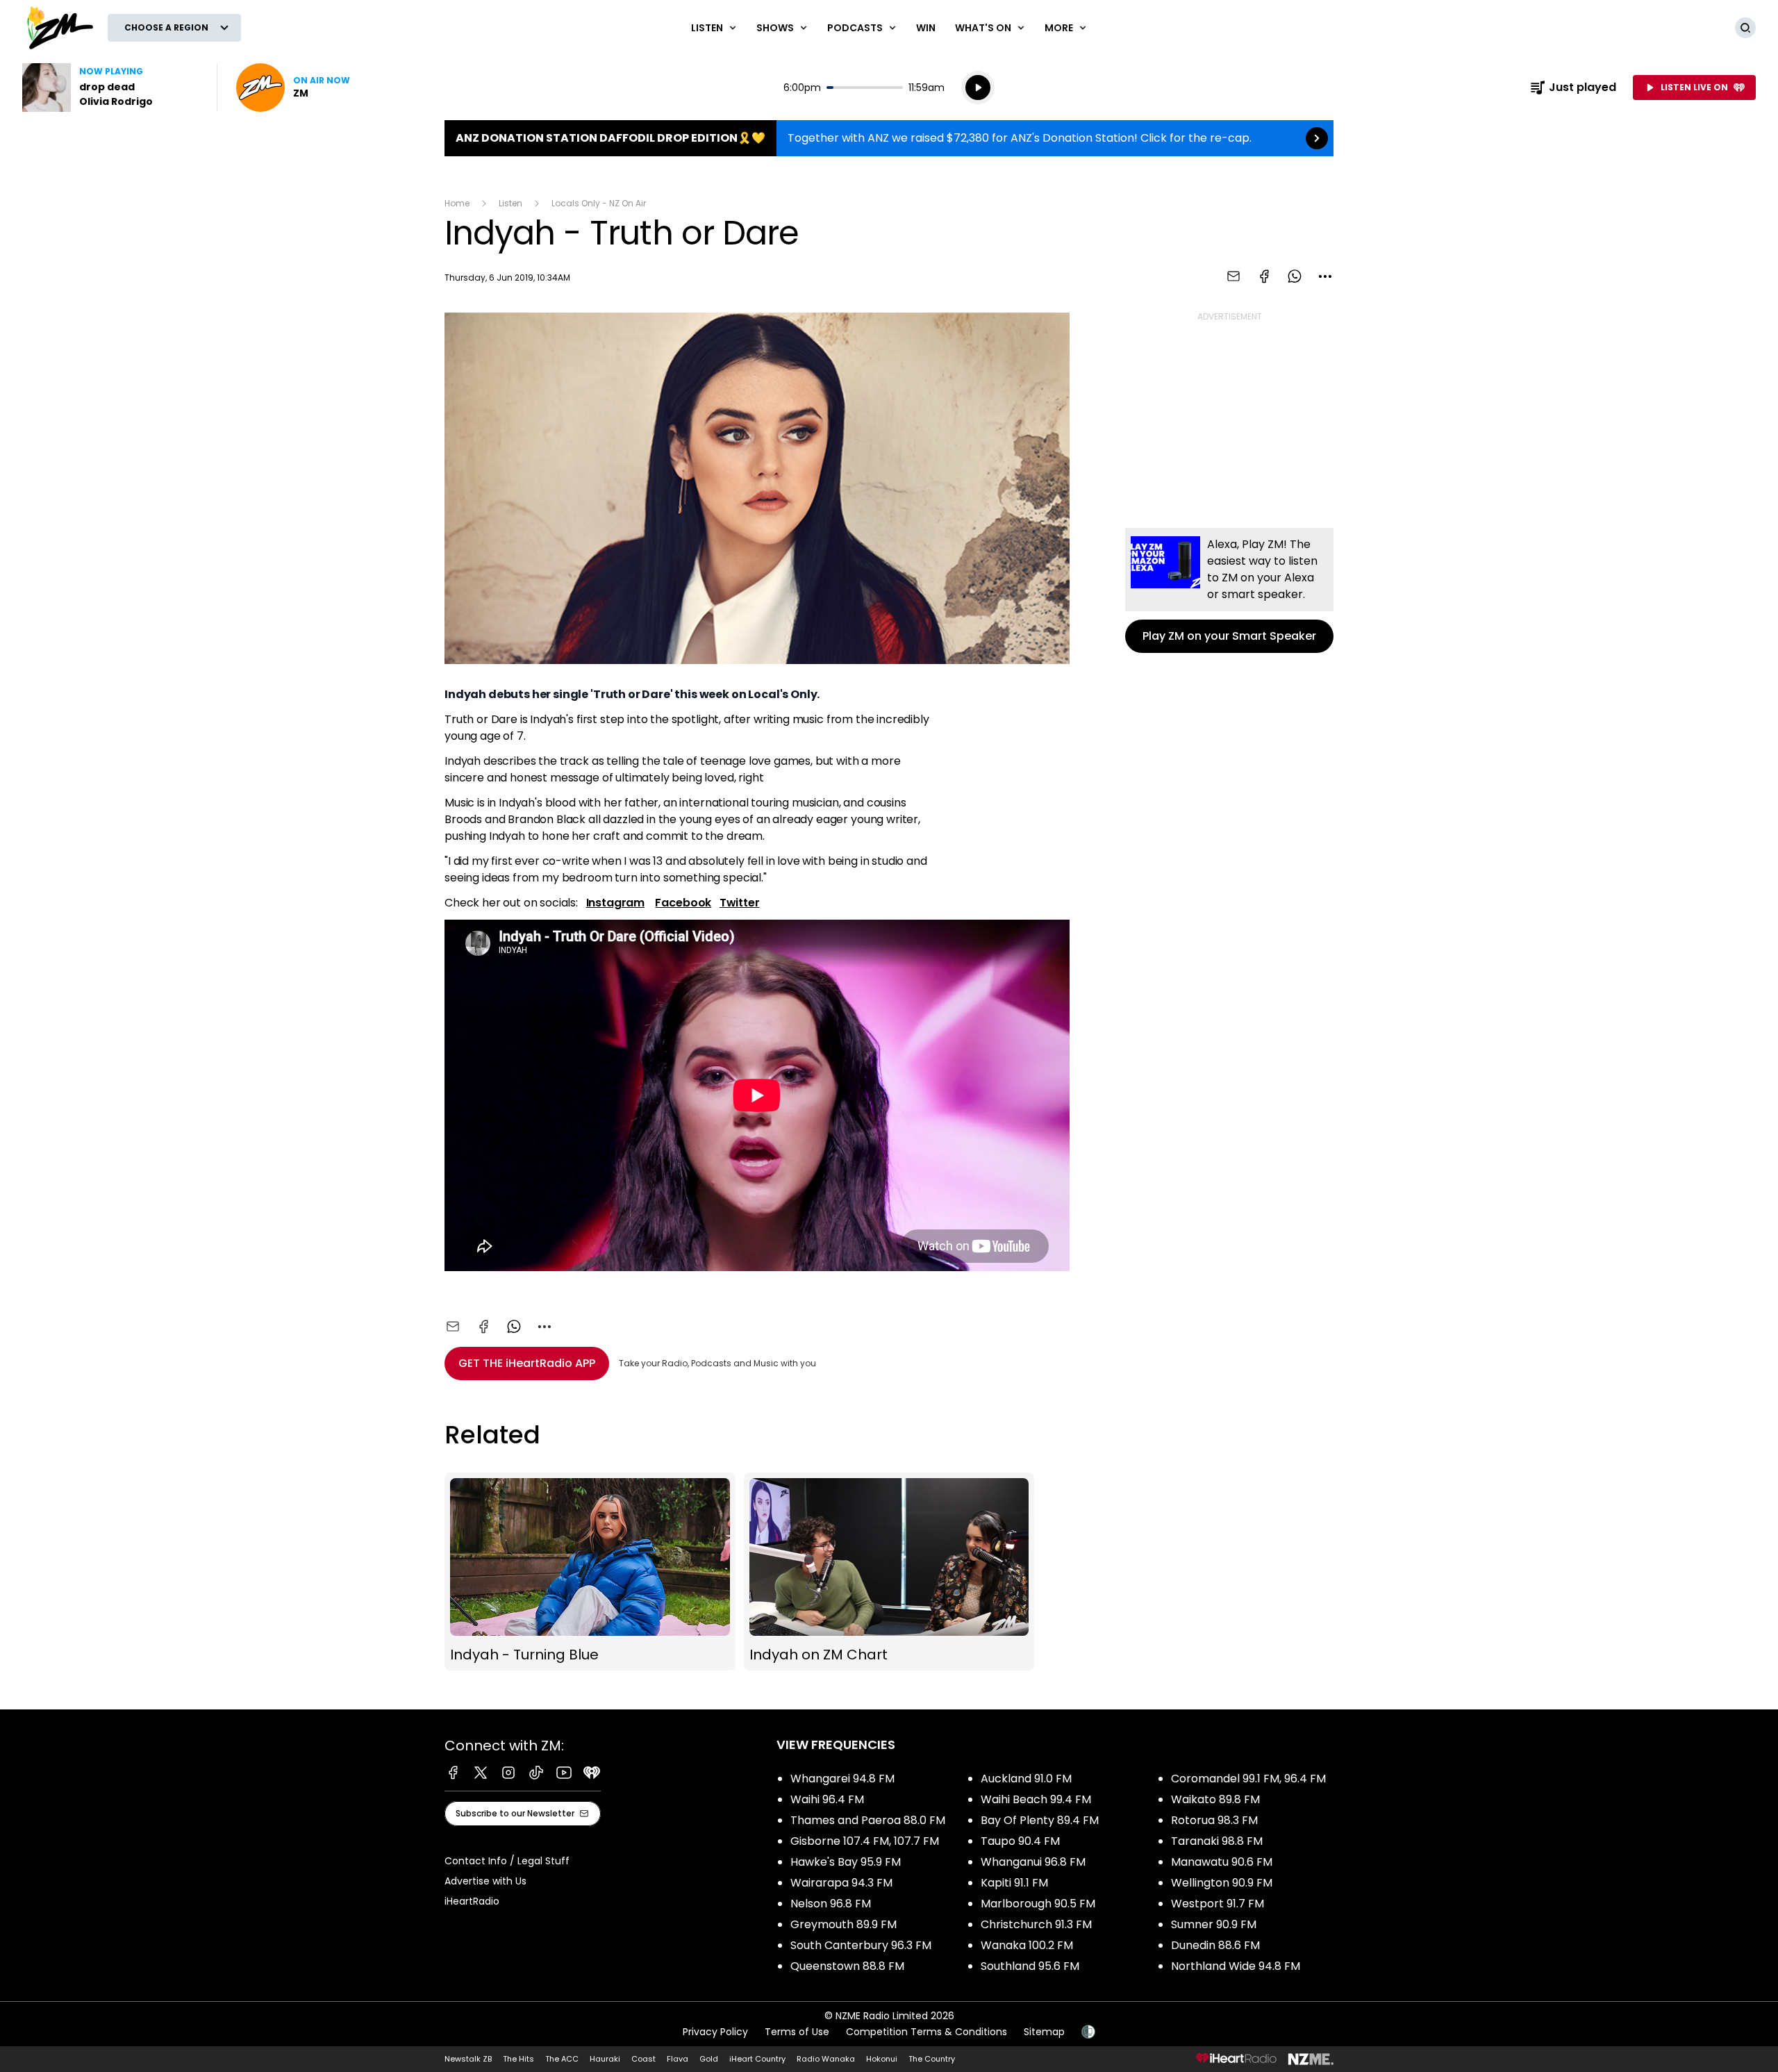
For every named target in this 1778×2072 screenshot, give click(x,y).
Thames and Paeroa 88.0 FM (868, 1820)
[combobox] (1325, 276)
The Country (932, 2059)
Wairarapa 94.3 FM (841, 1883)
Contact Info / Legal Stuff (507, 1861)
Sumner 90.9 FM (1214, 1924)
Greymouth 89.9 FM (844, 1924)
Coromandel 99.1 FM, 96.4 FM (1248, 1779)
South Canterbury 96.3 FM (861, 1945)
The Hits (518, 2059)
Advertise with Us (485, 1881)
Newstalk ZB (468, 2059)
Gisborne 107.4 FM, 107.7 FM (865, 1841)
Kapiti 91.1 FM (1014, 1883)
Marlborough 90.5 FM (1038, 1904)
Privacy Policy (715, 2032)
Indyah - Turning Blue (590, 1572)
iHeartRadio (472, 1901)
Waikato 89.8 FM (1215, 1799)
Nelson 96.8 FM (831, 1904)
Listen (510, 203)
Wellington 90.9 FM (1222, 1883)
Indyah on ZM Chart (889, 1572)
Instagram (616, 903)
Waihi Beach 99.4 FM (1036, 1799)
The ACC (562, 2059)
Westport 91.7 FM (1218, 1904)
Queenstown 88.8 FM (847, 1966)
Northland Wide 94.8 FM (1236, 1966)
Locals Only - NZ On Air (599, 203)
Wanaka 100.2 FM (1027, 1945)
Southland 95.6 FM (1030, 1966)
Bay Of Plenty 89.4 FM (1040, 1820)
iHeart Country (757, 2059)
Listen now (293, 88)
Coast (643, 2059)
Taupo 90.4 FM (1020, 1841)
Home (457, 203)
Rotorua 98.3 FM (1214, 1820)
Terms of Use (797, 2032)
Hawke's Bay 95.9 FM (846, 1862)
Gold (709, 2059)
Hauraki (605, 2059)
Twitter (740, 903)
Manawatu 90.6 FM (1222, 1862)
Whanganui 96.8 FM (1033, 1862)
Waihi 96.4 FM (827, 1799)
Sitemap (1044, 2032)
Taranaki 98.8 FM (1217, 1841)
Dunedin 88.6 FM (1215, 1945)
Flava (678, 2059)
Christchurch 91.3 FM (1036, 1924)
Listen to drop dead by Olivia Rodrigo (111, 88)
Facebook (683, 903)
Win (926, 28)
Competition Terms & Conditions (927, 2032)
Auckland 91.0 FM (1026, 1779)
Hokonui (882, 2059)
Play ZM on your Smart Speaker (1229, 590)
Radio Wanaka (826, 2059)
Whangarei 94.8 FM (842, 1779)
